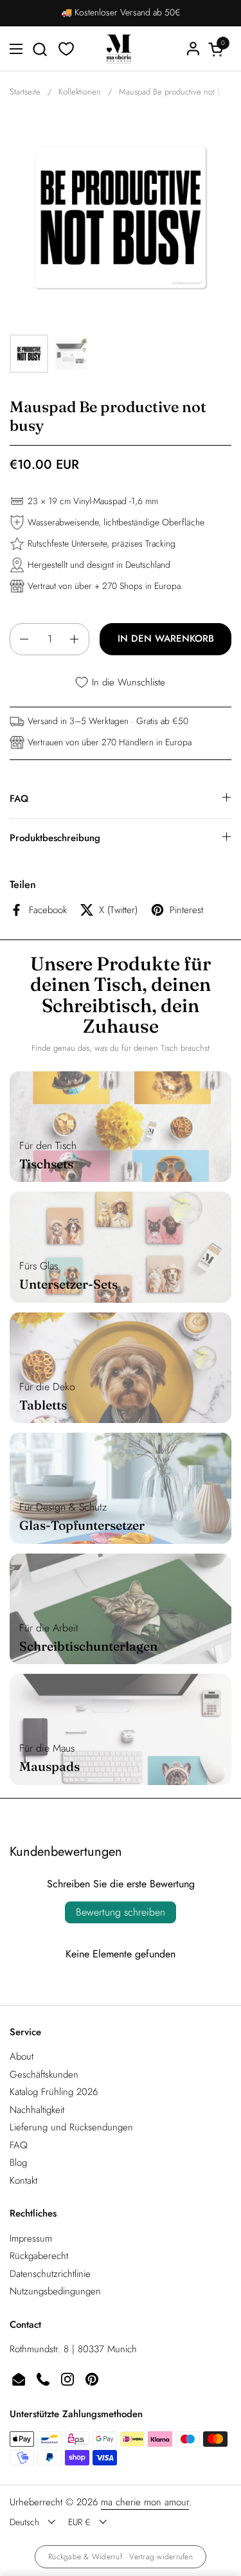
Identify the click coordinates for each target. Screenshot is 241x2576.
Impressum (31, 2238)
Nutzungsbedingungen (55, 2291)
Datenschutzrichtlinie (50, 2274)
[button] (40, 49)
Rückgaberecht (39, 2256)
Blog (18, 2163)
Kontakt (23, 2181)
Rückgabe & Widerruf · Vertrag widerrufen (121, 2557)
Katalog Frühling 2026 (54, 2092)
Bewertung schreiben (121, 1912)
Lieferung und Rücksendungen (71, 2127)
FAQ (19, 2145)
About (22, 2056)
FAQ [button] (19, 799)
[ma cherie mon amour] (119, 49)
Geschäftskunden (44, 2074)
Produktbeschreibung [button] (55, 838)
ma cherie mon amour (145, 2502)
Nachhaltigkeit (37, 2110)
